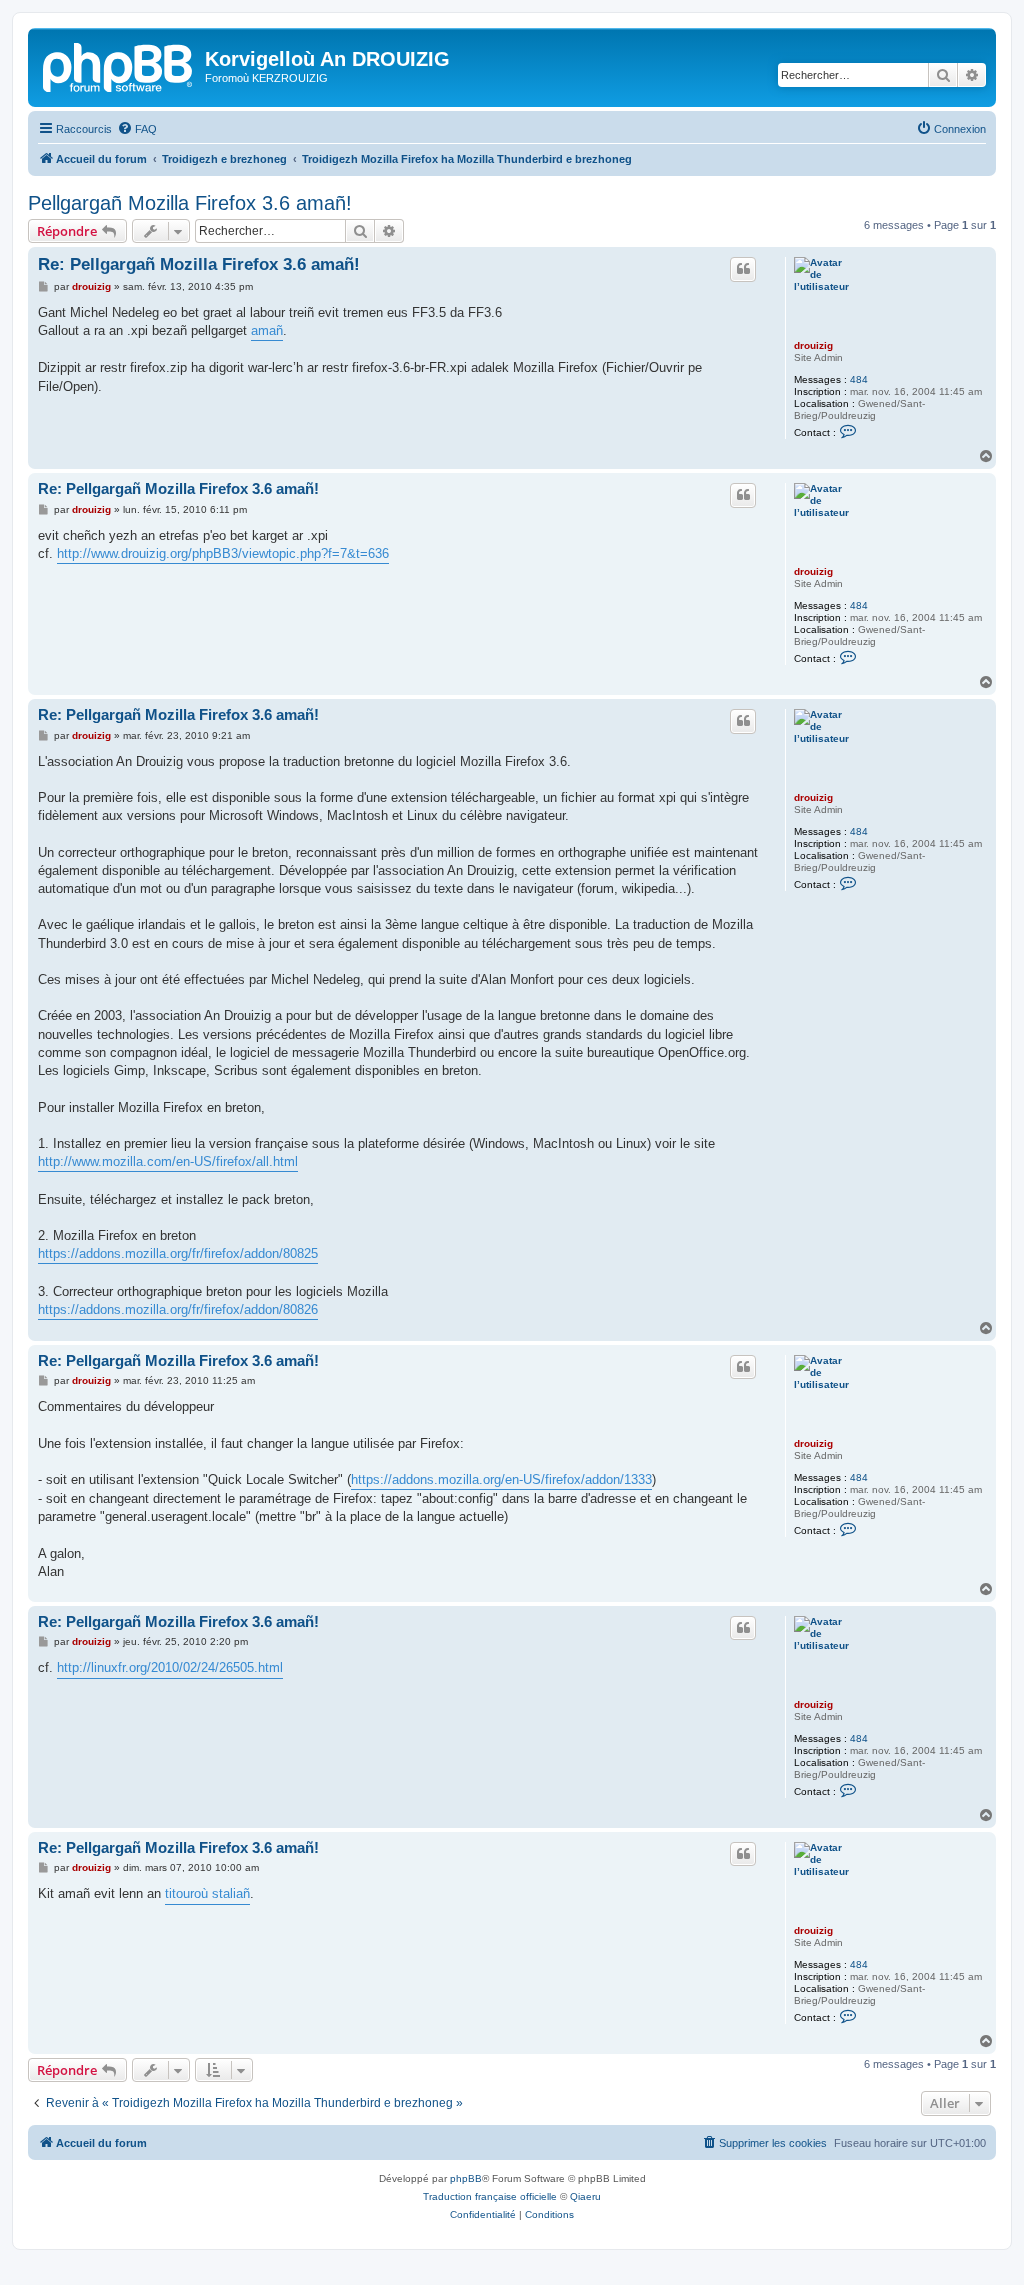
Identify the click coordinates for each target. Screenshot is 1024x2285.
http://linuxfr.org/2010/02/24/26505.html (170, 1667)
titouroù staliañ (207, 1893)
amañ (267, 330)
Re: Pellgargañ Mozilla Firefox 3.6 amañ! (199, 264)
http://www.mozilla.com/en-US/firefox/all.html (168, 1161)
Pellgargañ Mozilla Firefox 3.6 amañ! (190, 203)
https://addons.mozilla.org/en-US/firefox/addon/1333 (501, 1479)
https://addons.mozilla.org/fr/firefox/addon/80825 (178, 1253)
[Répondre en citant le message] (743, 269)
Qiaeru (585, 2196)
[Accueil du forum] (119, 65)
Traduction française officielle (490, 2196)
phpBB (466, 2178)
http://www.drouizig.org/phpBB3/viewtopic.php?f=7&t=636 (223, 553)
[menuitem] (137, 129)
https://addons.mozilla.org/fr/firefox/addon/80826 (178, 1309)
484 (859, 379)
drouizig (813, 345)
